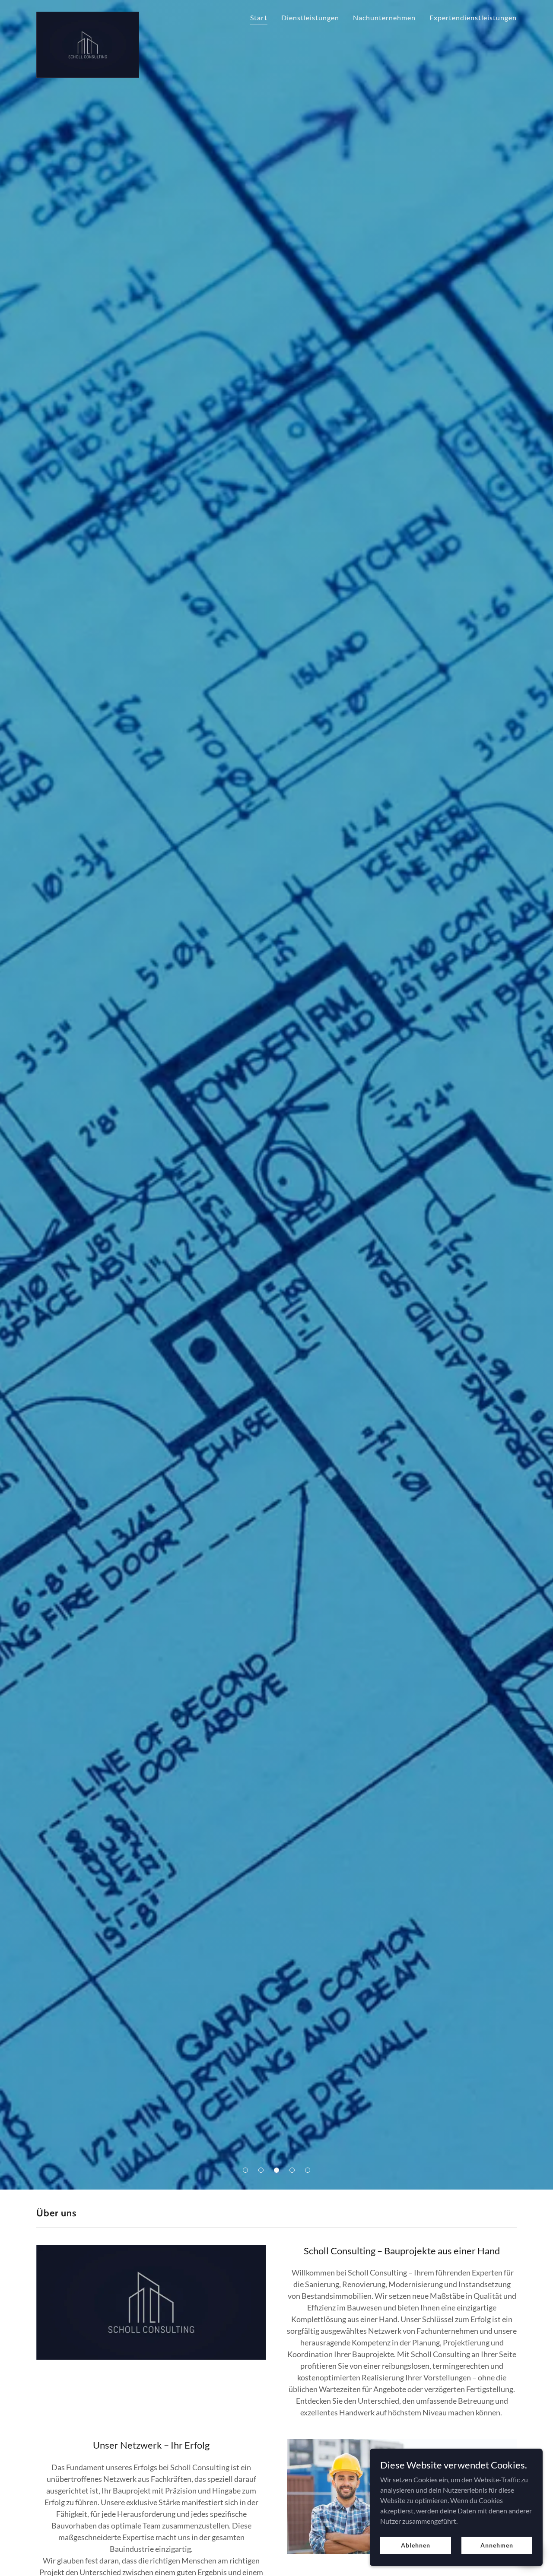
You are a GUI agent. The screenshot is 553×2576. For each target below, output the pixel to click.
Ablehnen (415, 2545)
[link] (88, 15)
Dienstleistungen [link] (310, 17)
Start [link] (259, 17)
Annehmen (497, 2545)
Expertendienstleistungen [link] (473, 17)
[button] (245, 2170)
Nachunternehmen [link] (384, 17)
